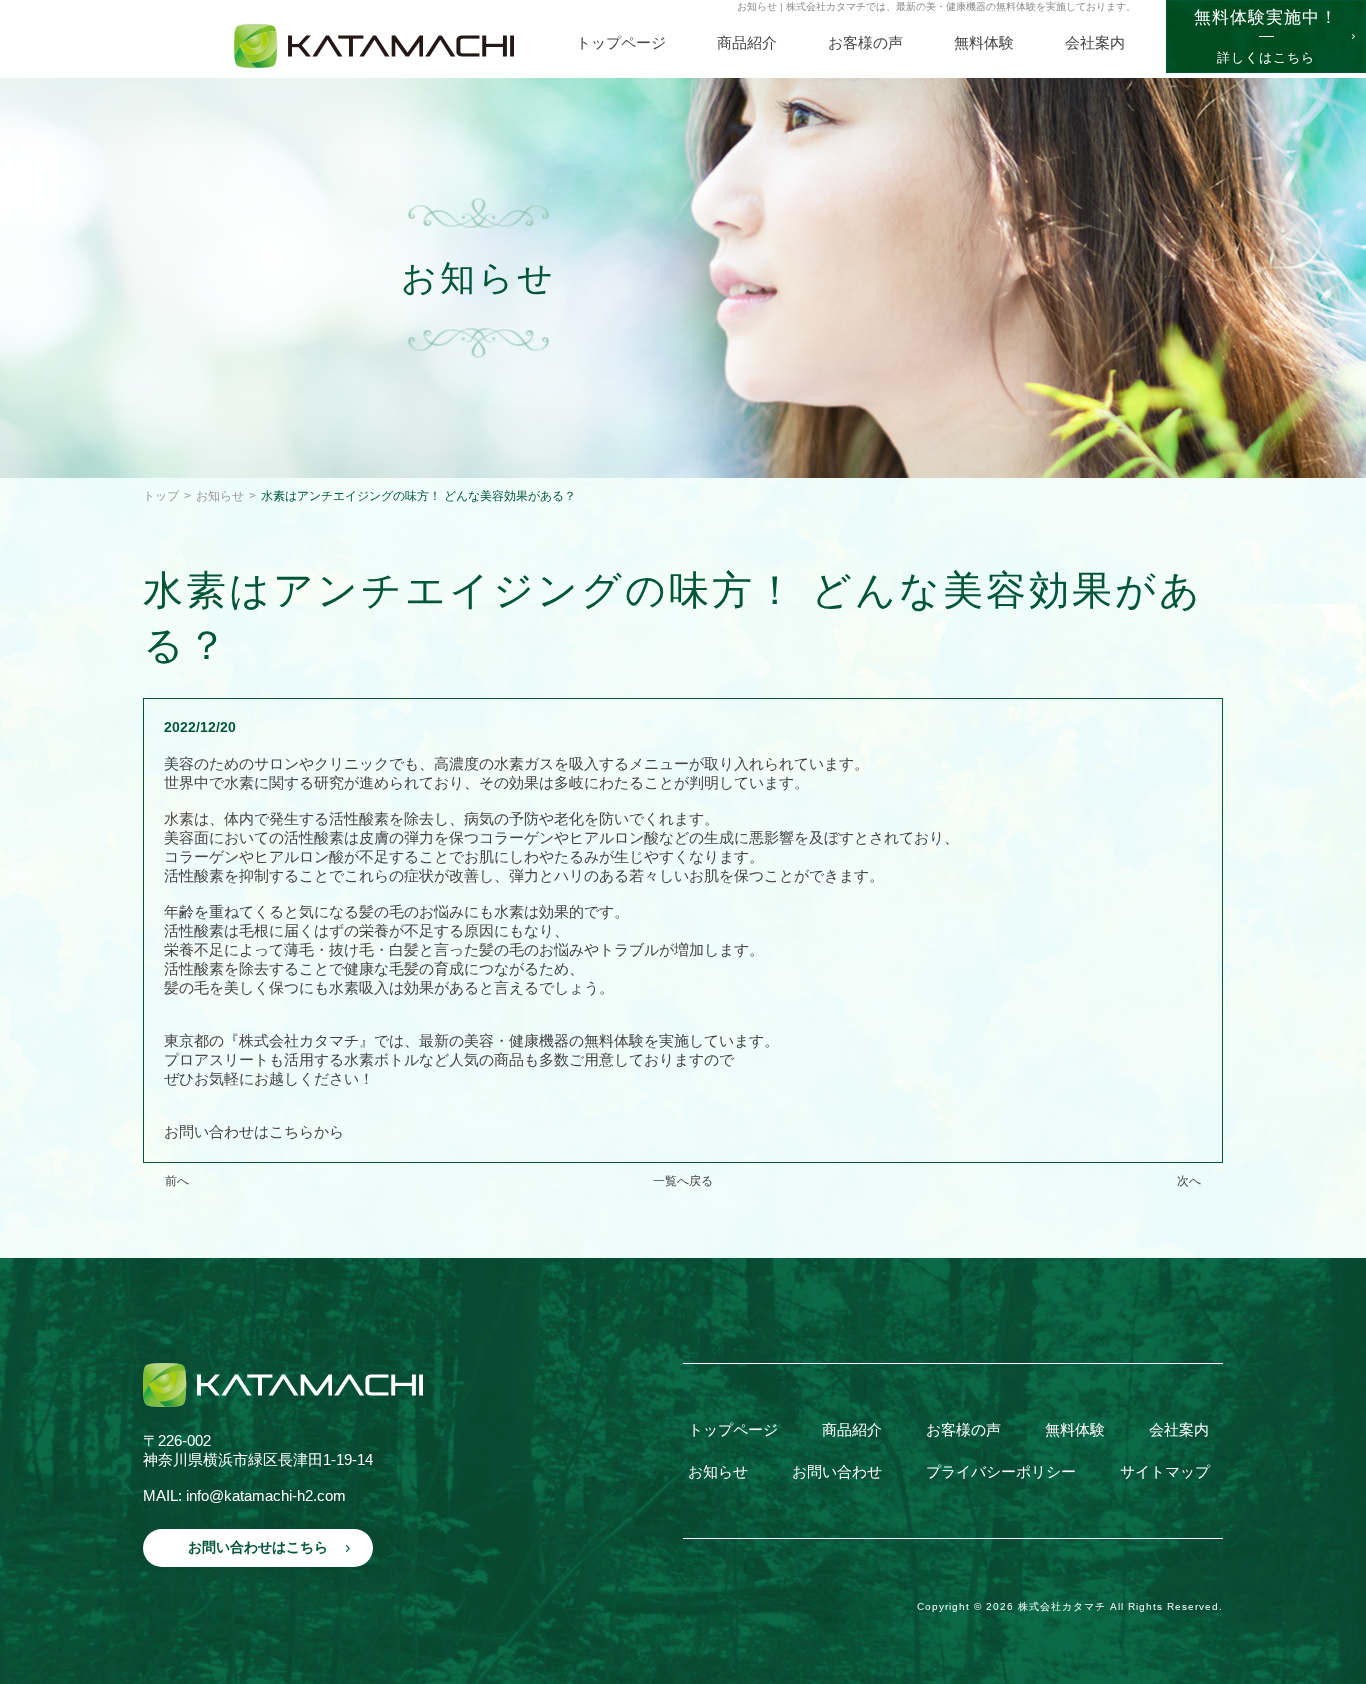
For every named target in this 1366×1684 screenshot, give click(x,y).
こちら (291, 1131)
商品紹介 (852, 1429)
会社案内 (1179, 1429)
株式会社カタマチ (1062, 1606)
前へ (177, 1181)
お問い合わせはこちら (258, 1547)
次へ (1189, 1181)
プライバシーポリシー (1001, 1471)
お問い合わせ (837, 1471)
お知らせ (220, 496)
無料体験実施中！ (1266, 36)
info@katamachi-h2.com (266, 1495)
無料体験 (1075, 1429)
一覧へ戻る (683, 1181)
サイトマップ (1165, 1471)
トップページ (733, 1429)
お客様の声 (963, 1429)
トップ (161, 496)
